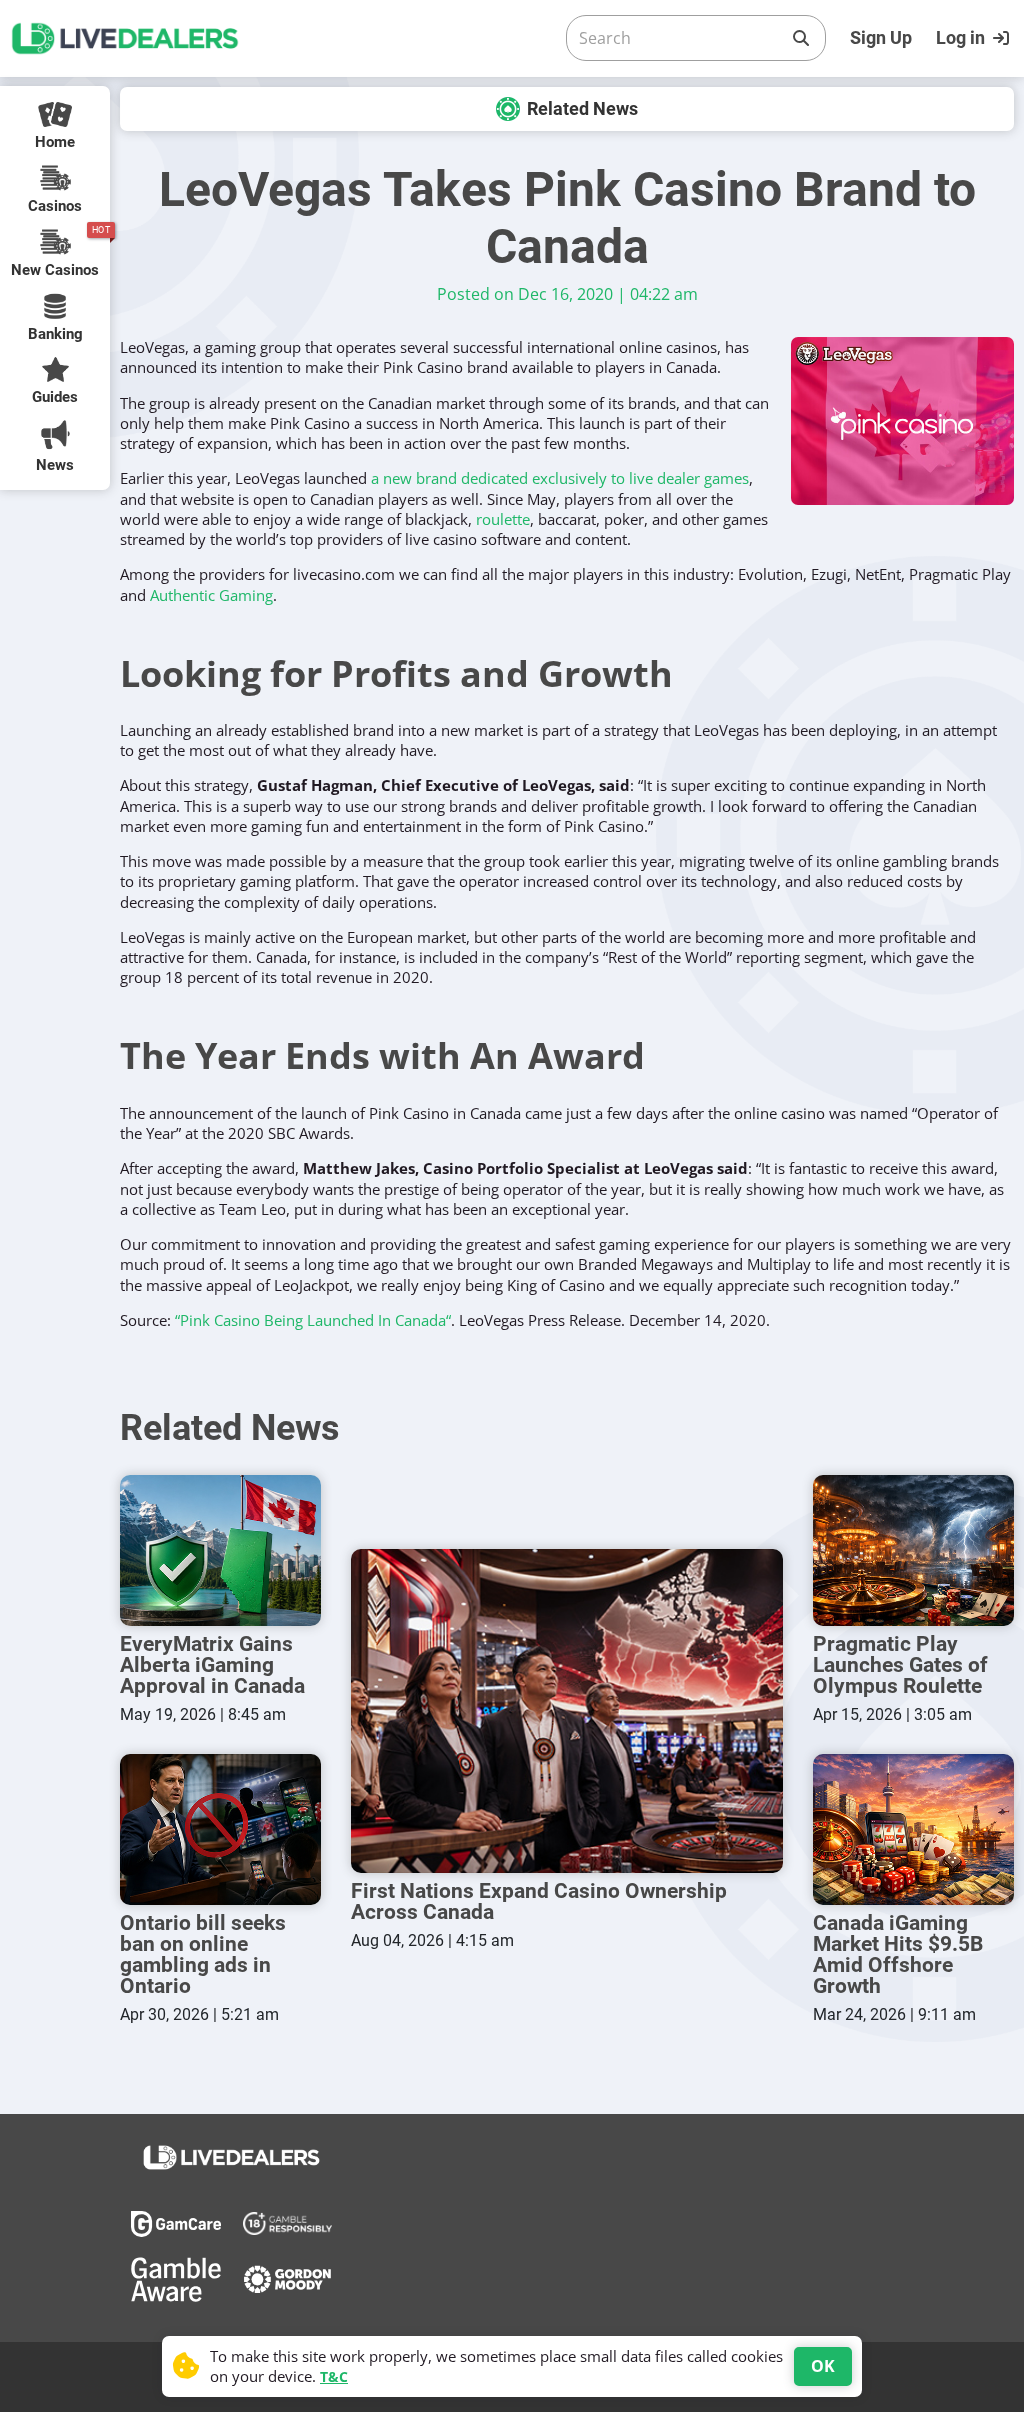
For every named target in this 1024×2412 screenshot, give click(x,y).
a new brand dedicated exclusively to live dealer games (560, 478)
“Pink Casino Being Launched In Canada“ (313, 1320)
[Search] (801, 38)
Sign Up (881, 37)
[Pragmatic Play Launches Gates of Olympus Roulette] (913, 1550)
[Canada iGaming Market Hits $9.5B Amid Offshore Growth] (913, 1829)
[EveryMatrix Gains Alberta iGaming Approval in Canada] (220, 1550)
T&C (334, 2376)
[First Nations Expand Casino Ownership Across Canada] (567, 1711)
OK (823, 2366)
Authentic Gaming (211, 595)
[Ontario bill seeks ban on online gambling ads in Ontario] (220, 1829)
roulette (503, 519)
